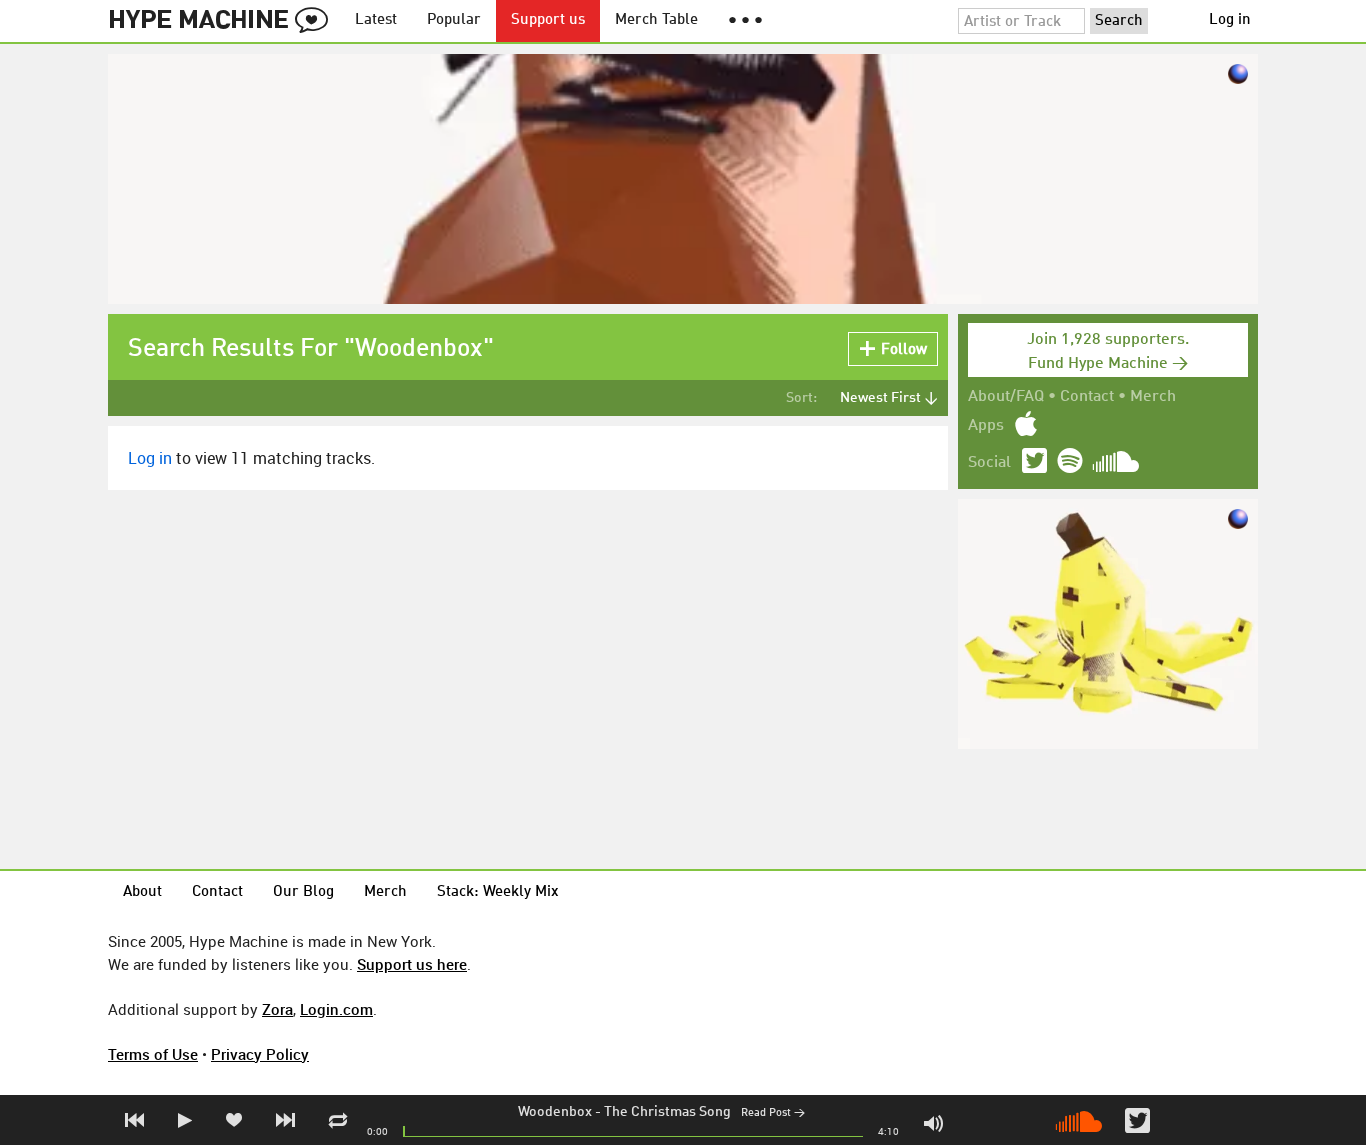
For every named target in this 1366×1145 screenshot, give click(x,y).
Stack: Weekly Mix (498, 892)
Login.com (336, 1009)
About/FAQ (1006, 397)
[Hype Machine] (224, 21)
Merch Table (656, 20)
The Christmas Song (667, 1112)
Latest (376, 20)
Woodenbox (555, 1112)
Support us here (412, 964)
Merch (1153, 397)
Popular (454, 20)
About (142, 892)
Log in (1230, 20)
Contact (1087, 397)
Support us (548, 20)
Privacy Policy (260, 1054)
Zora (277, 1009)
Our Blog (303, 892)
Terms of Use (153, 1054)
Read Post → (773, 1113)
